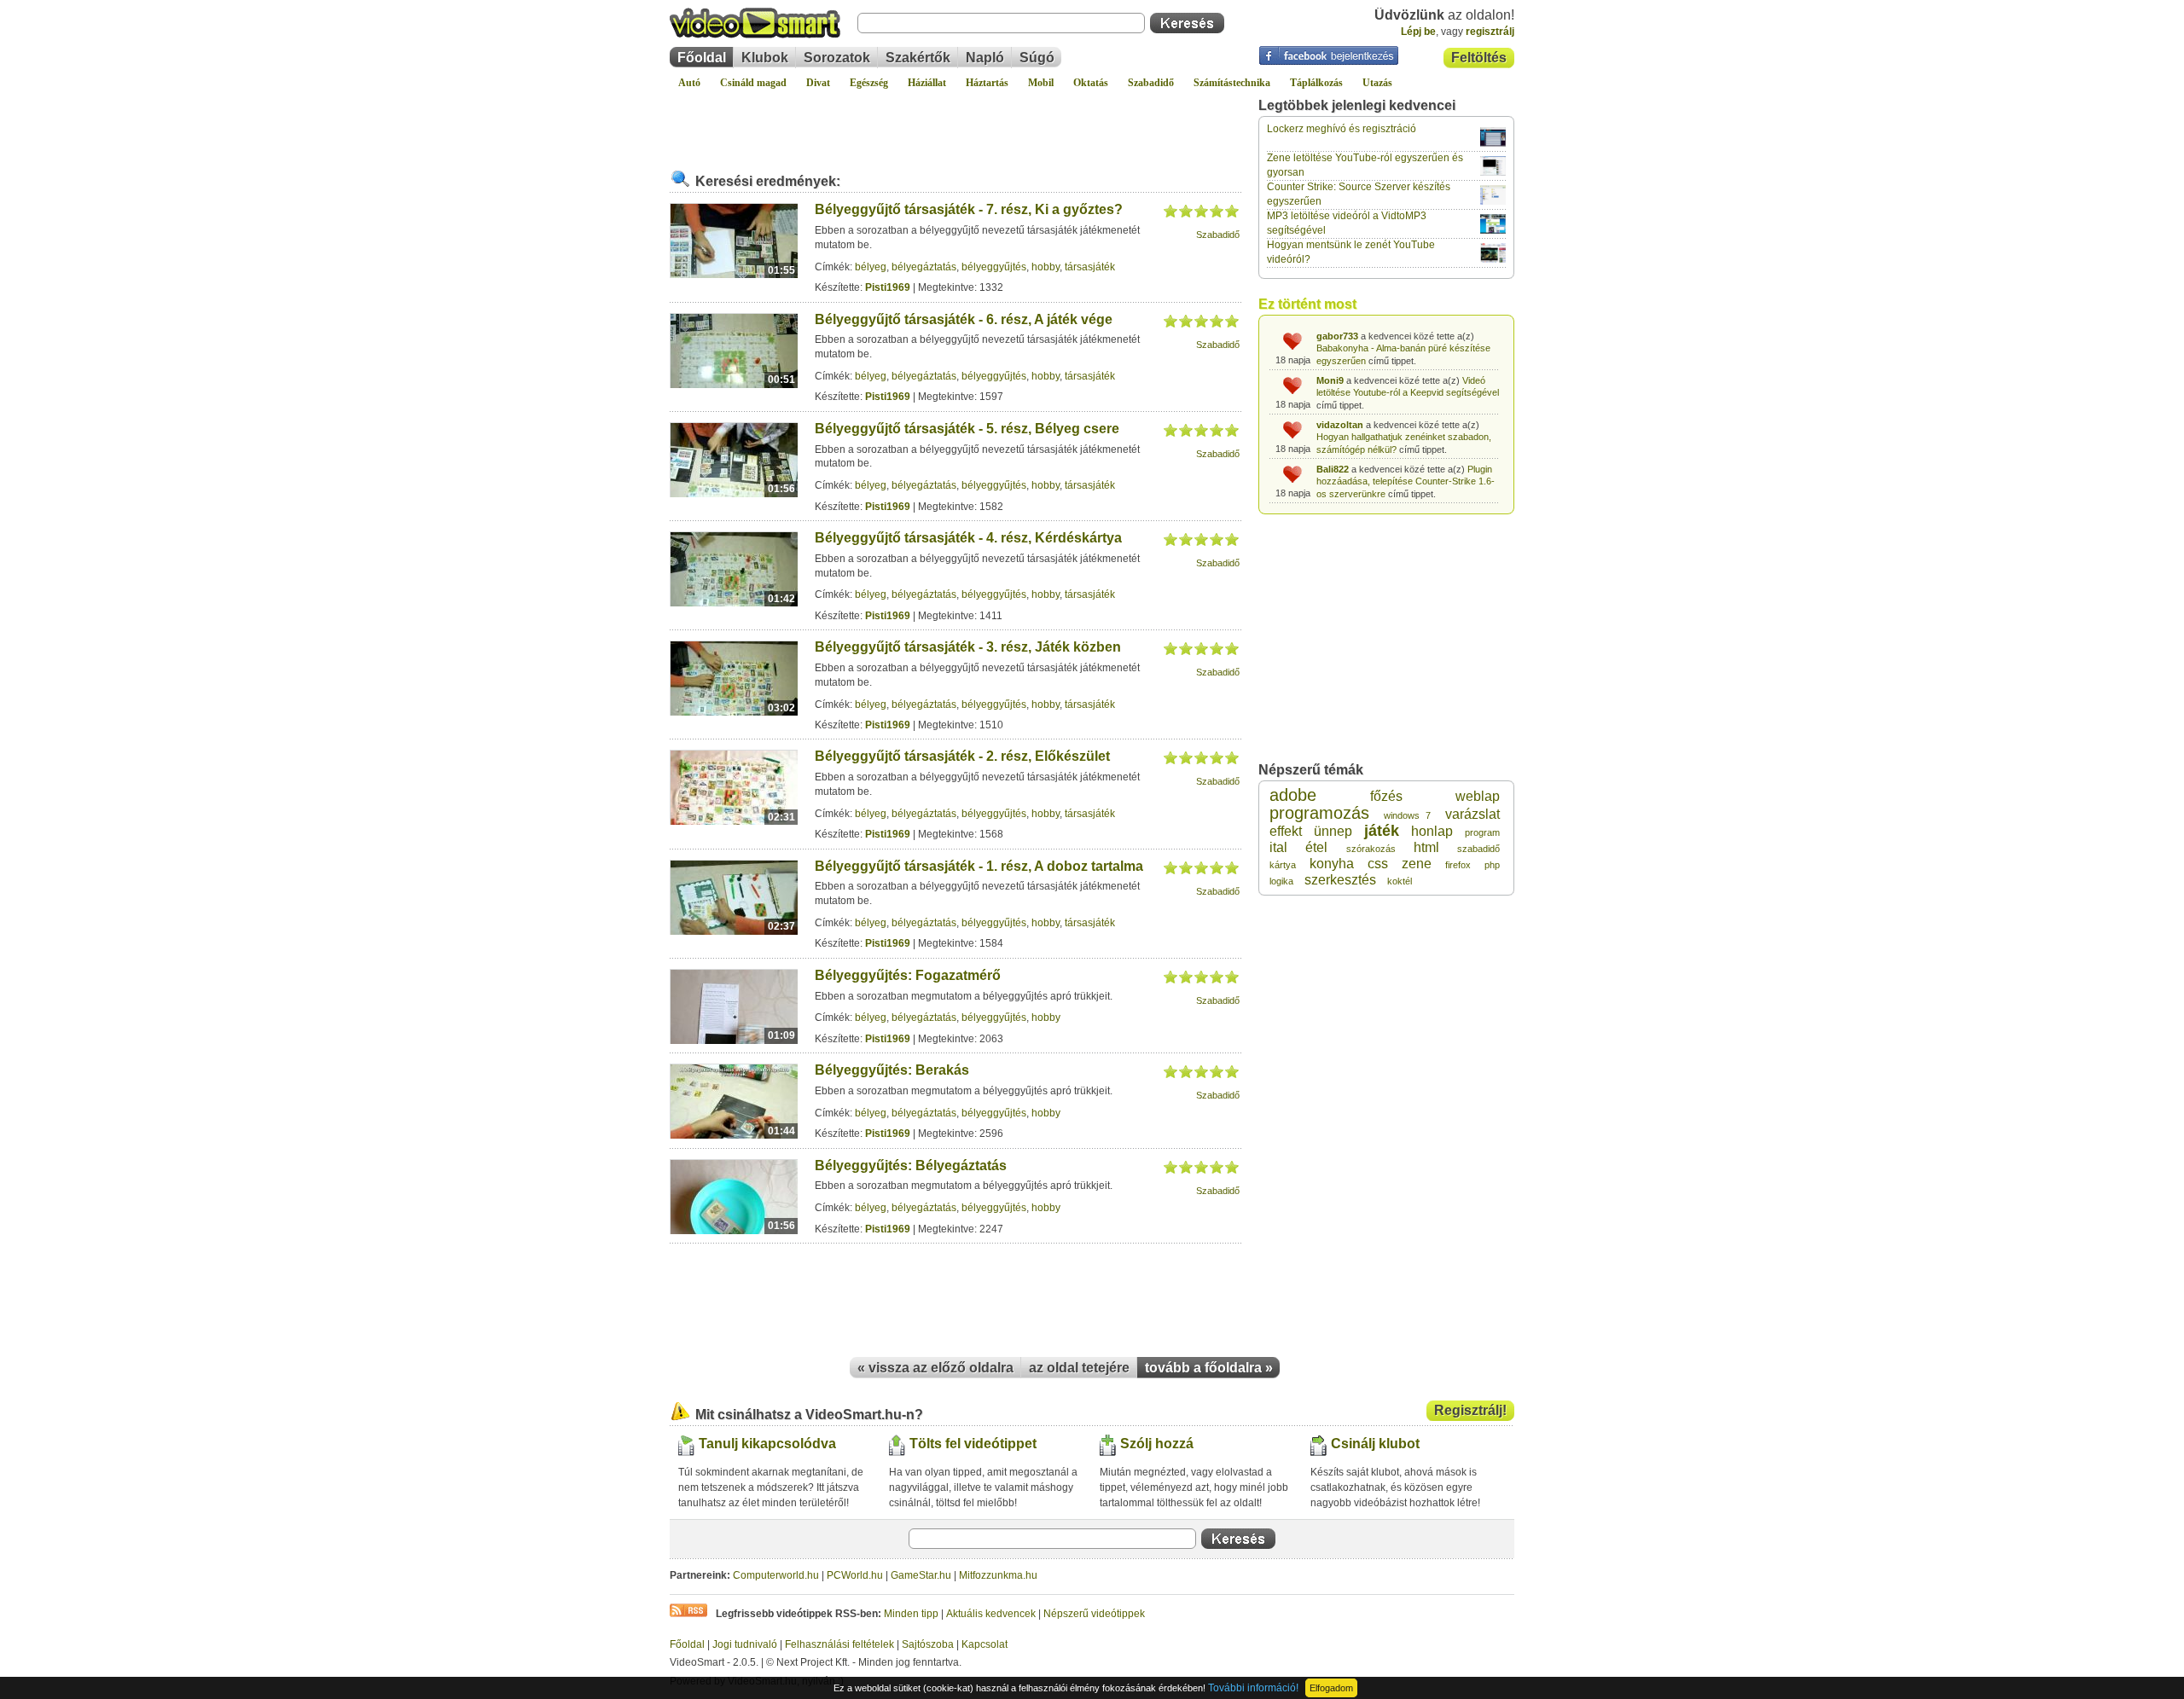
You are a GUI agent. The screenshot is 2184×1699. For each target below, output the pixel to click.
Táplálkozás (1316, 83)
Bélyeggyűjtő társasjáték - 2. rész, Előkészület (962, 756)
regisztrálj (1490, 32)
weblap (1478, 796)
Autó (689, 83)
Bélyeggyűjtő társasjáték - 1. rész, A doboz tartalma (979, 866)
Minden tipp (911, 1614)
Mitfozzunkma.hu (998, 1575)
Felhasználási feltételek (839, 1644)
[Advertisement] (955, 123)
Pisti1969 (888, 287)
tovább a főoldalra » (1209, 1368)
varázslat (1472, 814)
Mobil (1041, 83)
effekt (1286, 831)
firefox (1458, 865)
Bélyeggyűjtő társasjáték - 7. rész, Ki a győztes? (969, 209)
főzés (1386, 796)
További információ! (1253, 1688)
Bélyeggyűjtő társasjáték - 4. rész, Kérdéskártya (968, 538)
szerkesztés (1340, 880)
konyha (1332, 864)
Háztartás (987, 83)
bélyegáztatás (924, 267)
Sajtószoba (928, 1644)
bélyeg (871, 267)
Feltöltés (1479, 58)
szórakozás (1371, 849)
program (1482, 832)
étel (1316, 847)
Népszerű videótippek (1094, 1614)
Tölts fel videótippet (973, 1444)
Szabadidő (1151, 83)
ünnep (1333, 831)
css (1378, 864)
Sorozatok (837, 58)
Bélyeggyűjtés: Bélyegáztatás (911, 1166)
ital (1278, 847)
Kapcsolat (985, 1644)
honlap (1432, 831)
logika (1281, 881)
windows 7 (1407, 815)
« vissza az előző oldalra (935, 1368)
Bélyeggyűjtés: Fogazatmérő (908, 975)
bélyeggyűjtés (994, 267)
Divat (818, 83)
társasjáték (1090, 267)
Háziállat (927, 83)
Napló (985, 58)
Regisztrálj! (1470, 1410)
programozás (1319, 813)
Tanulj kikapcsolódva (767, 1444)
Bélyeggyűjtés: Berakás (892, 1070)
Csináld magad (753, 83)
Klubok (765, 58)
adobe (1293, 795)
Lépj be (1418, 32)
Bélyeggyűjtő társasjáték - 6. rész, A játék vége (964, 319)
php (1492, 865)
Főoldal (702, 58)
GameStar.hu (921, 1575)
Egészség (869, 83)
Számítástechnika (1232, 83)
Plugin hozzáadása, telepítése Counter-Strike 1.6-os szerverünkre (1406, 481)
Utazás (1377, 83)
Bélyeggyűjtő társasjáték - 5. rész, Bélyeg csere (967, 429)
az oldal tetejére (1079, 1368)
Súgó (1037, 58)
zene (1417, 864)
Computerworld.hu (776, 1575)
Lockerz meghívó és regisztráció (1342, 129)
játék (1382, 831)
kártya (1283, 865)
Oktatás (1091, 83)
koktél (1400, 881)
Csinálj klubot (1375, 1444)
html (1426, 847)
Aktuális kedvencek (991, 1614)
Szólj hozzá (1157, 1444)
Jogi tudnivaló (745, 1644)
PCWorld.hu (855, 1575)
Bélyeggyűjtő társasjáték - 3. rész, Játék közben (968, 647)
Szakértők (918, 58)
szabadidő (1478, 849)
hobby (1046, 267)
